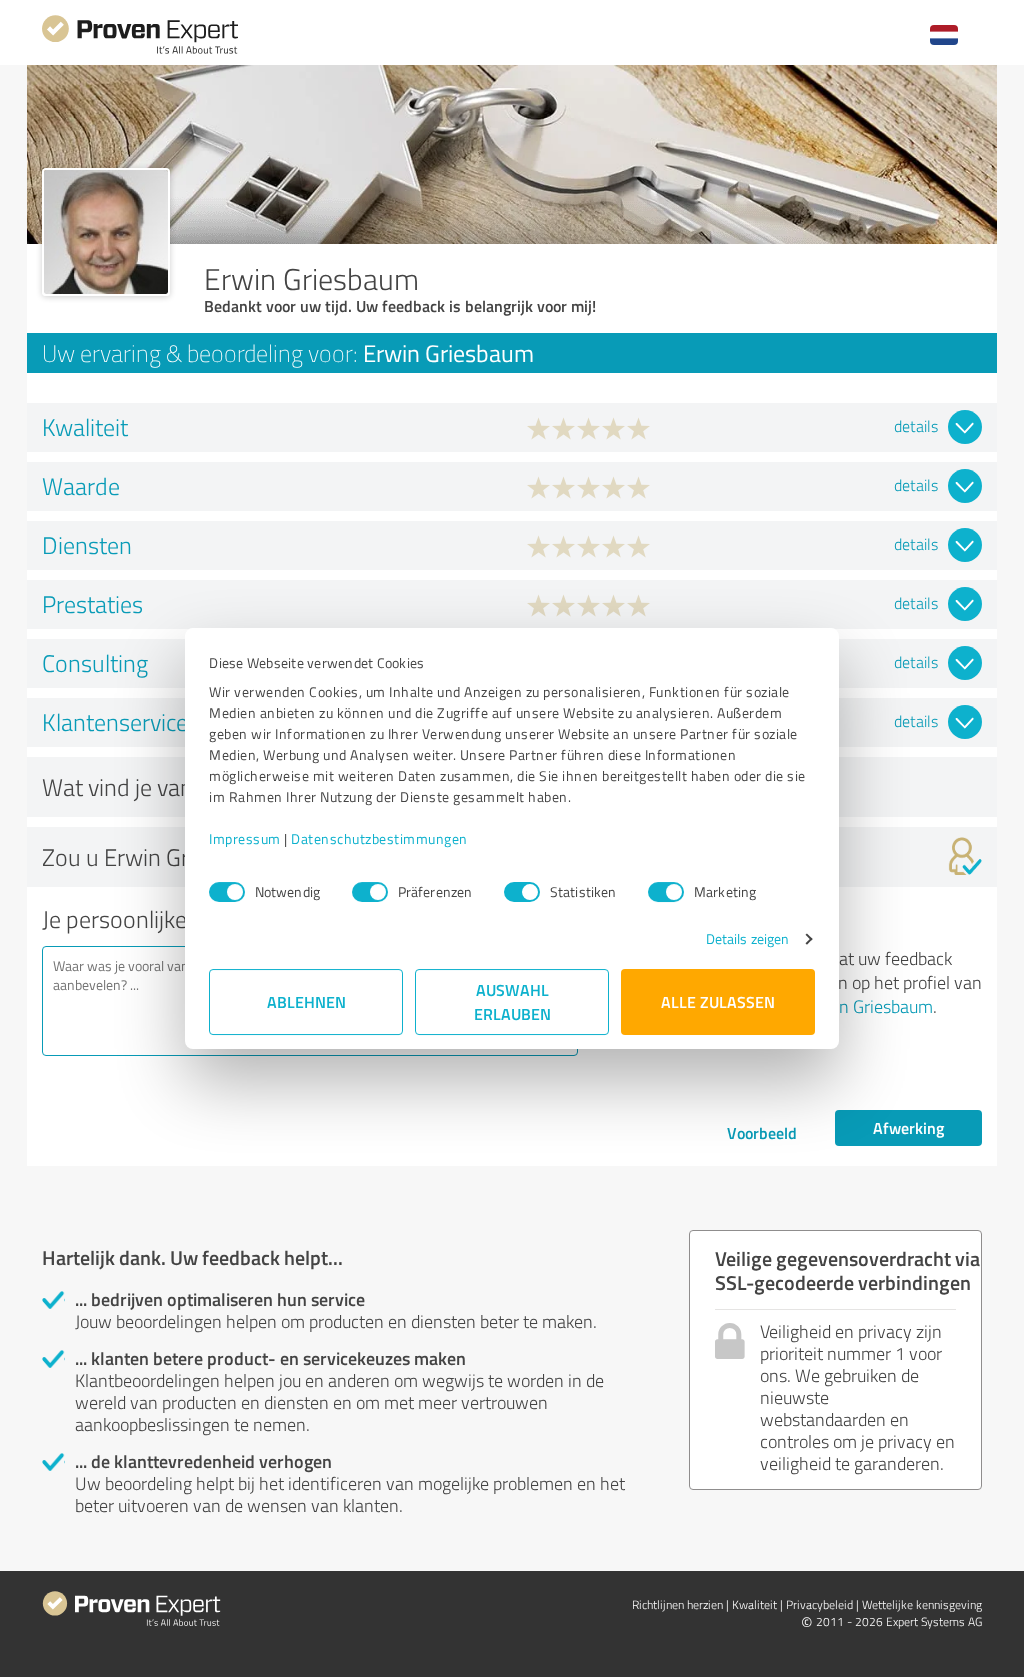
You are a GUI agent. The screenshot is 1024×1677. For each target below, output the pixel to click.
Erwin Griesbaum (869, 1006)
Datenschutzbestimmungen (379, 838)
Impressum (245, 838)
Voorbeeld (762, 1132)
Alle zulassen (718, 1001)
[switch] (370, 892)
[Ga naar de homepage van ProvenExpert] (140, 51)
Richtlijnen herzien (677, 1604)
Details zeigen (747, 938)
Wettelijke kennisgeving (922, 1604)
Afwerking (908, 1127)
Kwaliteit (754, 1604)
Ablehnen (306, 1001)
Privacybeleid (819, 1604)
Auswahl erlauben (512, 1001)
